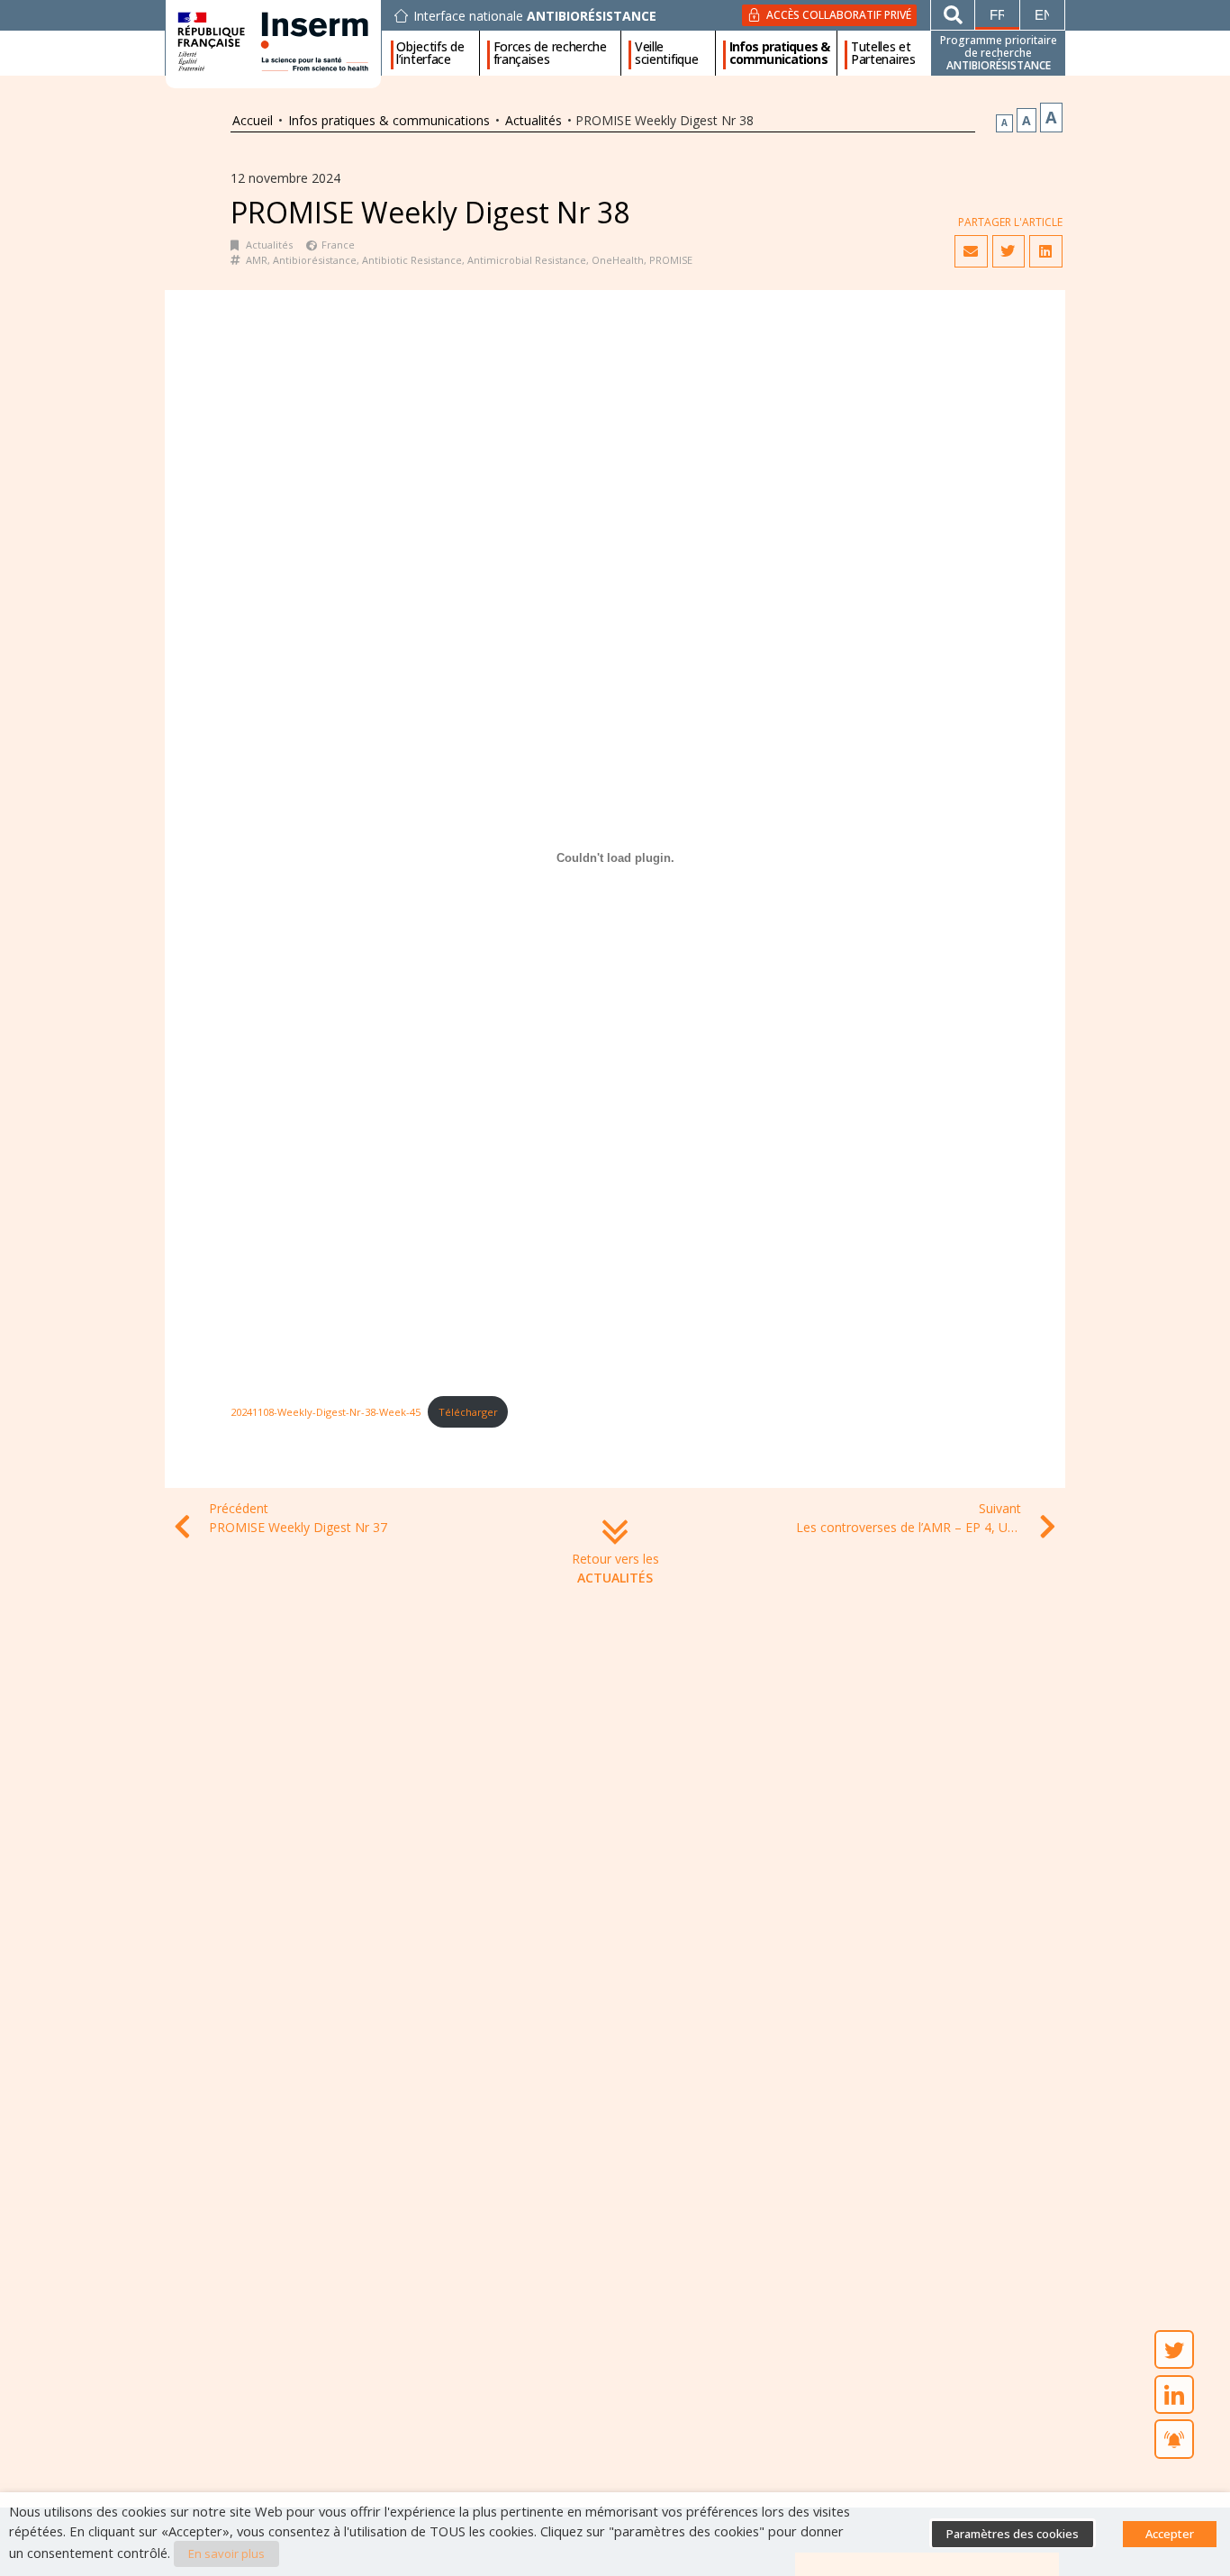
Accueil (253, 120)
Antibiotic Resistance (412, 260)
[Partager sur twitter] (1008, 251)
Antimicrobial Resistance (527, 260)
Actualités (534, 120)
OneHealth (618, 260)
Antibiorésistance (315, 260)
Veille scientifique (666, 53)
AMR (257, 260)
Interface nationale (535, 16)
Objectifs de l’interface (430, 53)
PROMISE (671, 260)
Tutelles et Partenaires (883, 53)
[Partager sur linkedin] (1045, 251)
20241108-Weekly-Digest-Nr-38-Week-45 (326, 1412)
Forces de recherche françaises (550, 53)
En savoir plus (226, 2553)
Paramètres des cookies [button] (1013, 2534)
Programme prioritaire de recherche (999, 53)
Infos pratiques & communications (779, 53)
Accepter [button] (1170, 2534)
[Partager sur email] (971, 251)
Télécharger (468, 1412)
